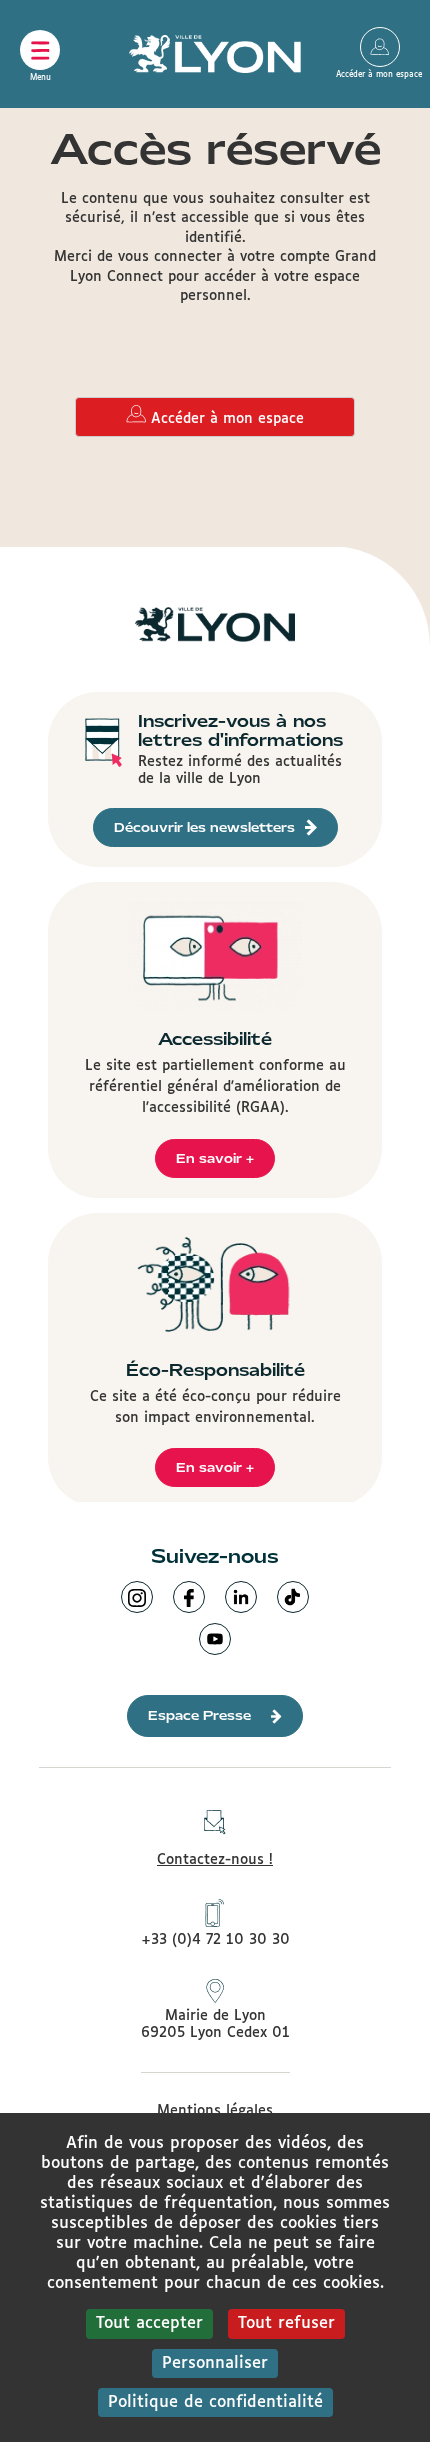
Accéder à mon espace (380, 47)
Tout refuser (286, 2323)
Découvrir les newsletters (204, 827)
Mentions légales (215, 2111)
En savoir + (215, 1158)
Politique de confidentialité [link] (215, 2402)
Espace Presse (199, 1715)
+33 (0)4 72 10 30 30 (215, 1940)
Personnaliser (215, 2363)
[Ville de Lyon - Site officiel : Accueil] (215, 54)
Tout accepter (149, 2323)
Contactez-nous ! (215, 1860)
